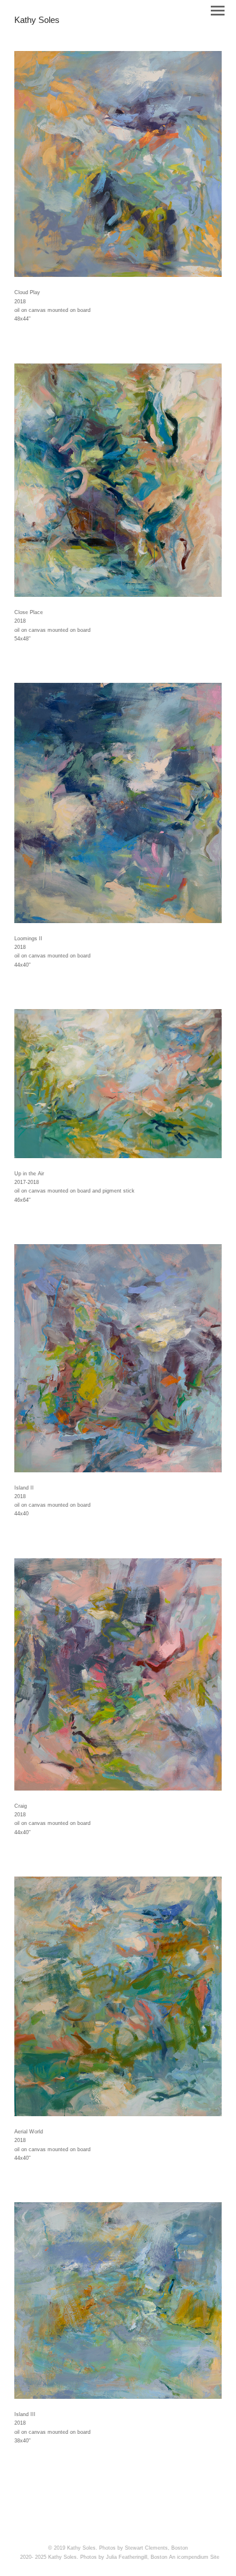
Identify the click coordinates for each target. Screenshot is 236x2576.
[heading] (37, 21)
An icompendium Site (194, 2557)
